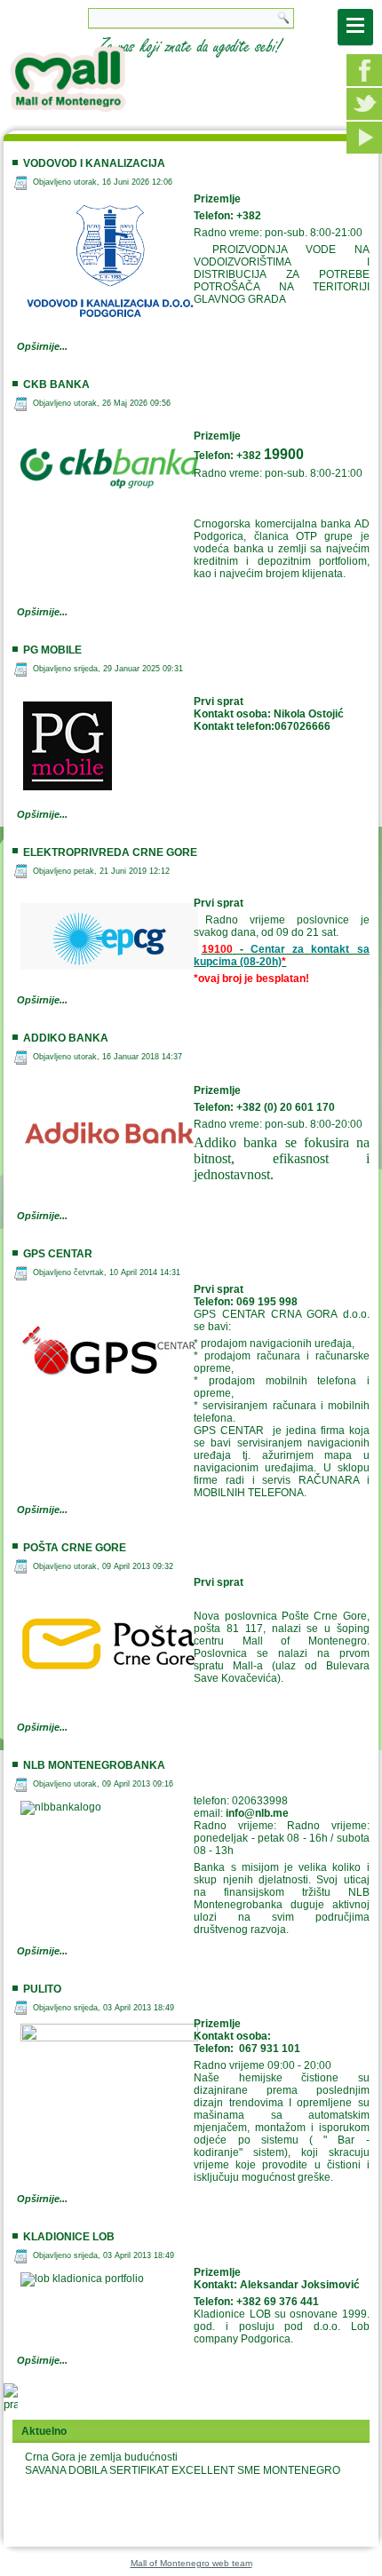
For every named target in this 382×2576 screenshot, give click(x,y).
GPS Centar (58, 1254)
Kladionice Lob (69, 2237)
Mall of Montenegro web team (191, 2563)
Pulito (42, 1989)
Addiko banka (66, 1038)
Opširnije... (42, 346)
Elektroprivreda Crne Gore (110, 852)
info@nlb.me (257, 1813)
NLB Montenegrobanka (94, 1765)
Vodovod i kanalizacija (94, 163)
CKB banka (56, 384)
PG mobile (52, 650)
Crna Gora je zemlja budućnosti (101, 2457)
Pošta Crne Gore (75, 1548)
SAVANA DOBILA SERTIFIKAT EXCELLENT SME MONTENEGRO (183, 2470)
